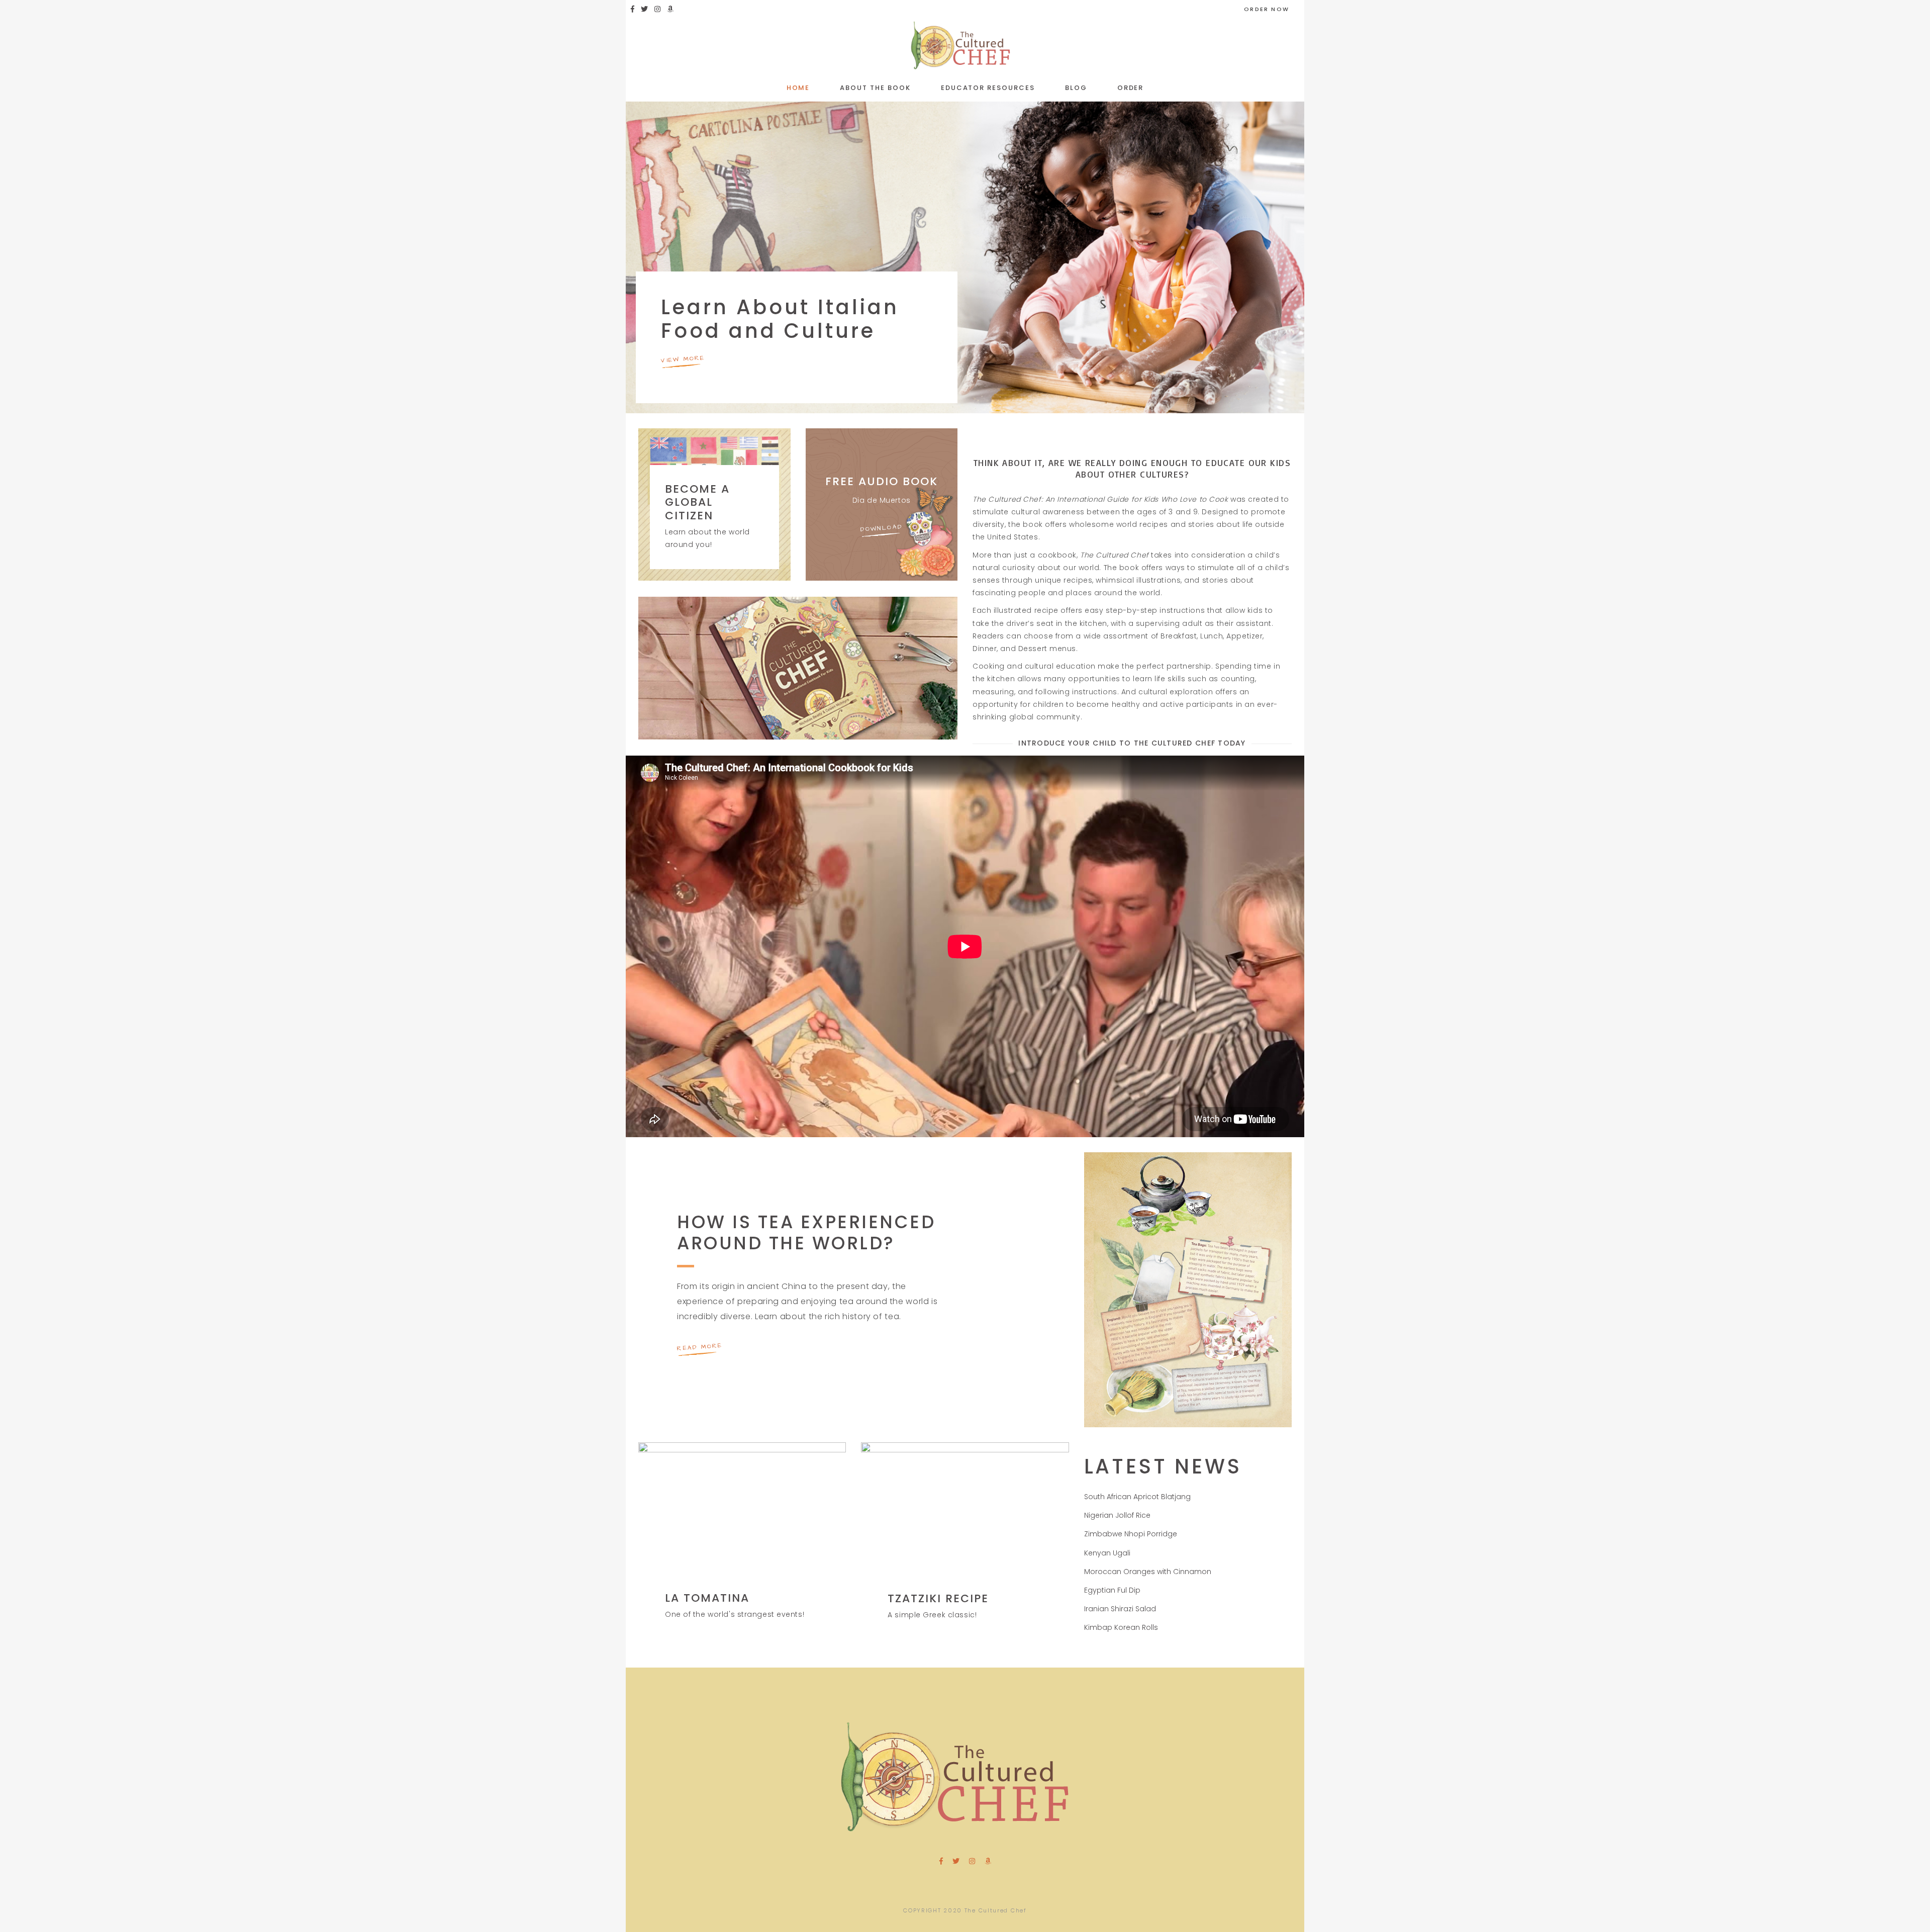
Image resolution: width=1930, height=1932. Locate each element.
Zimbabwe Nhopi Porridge (1131, 1534)
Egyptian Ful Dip (1112, 1590)
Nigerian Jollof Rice (1117, 1515)
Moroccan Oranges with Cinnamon (1148, 1572)
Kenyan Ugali (1107, 1553)
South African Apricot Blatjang (1137, 1497)
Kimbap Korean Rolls (1121, 1627)
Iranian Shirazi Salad (1120, 1609)
